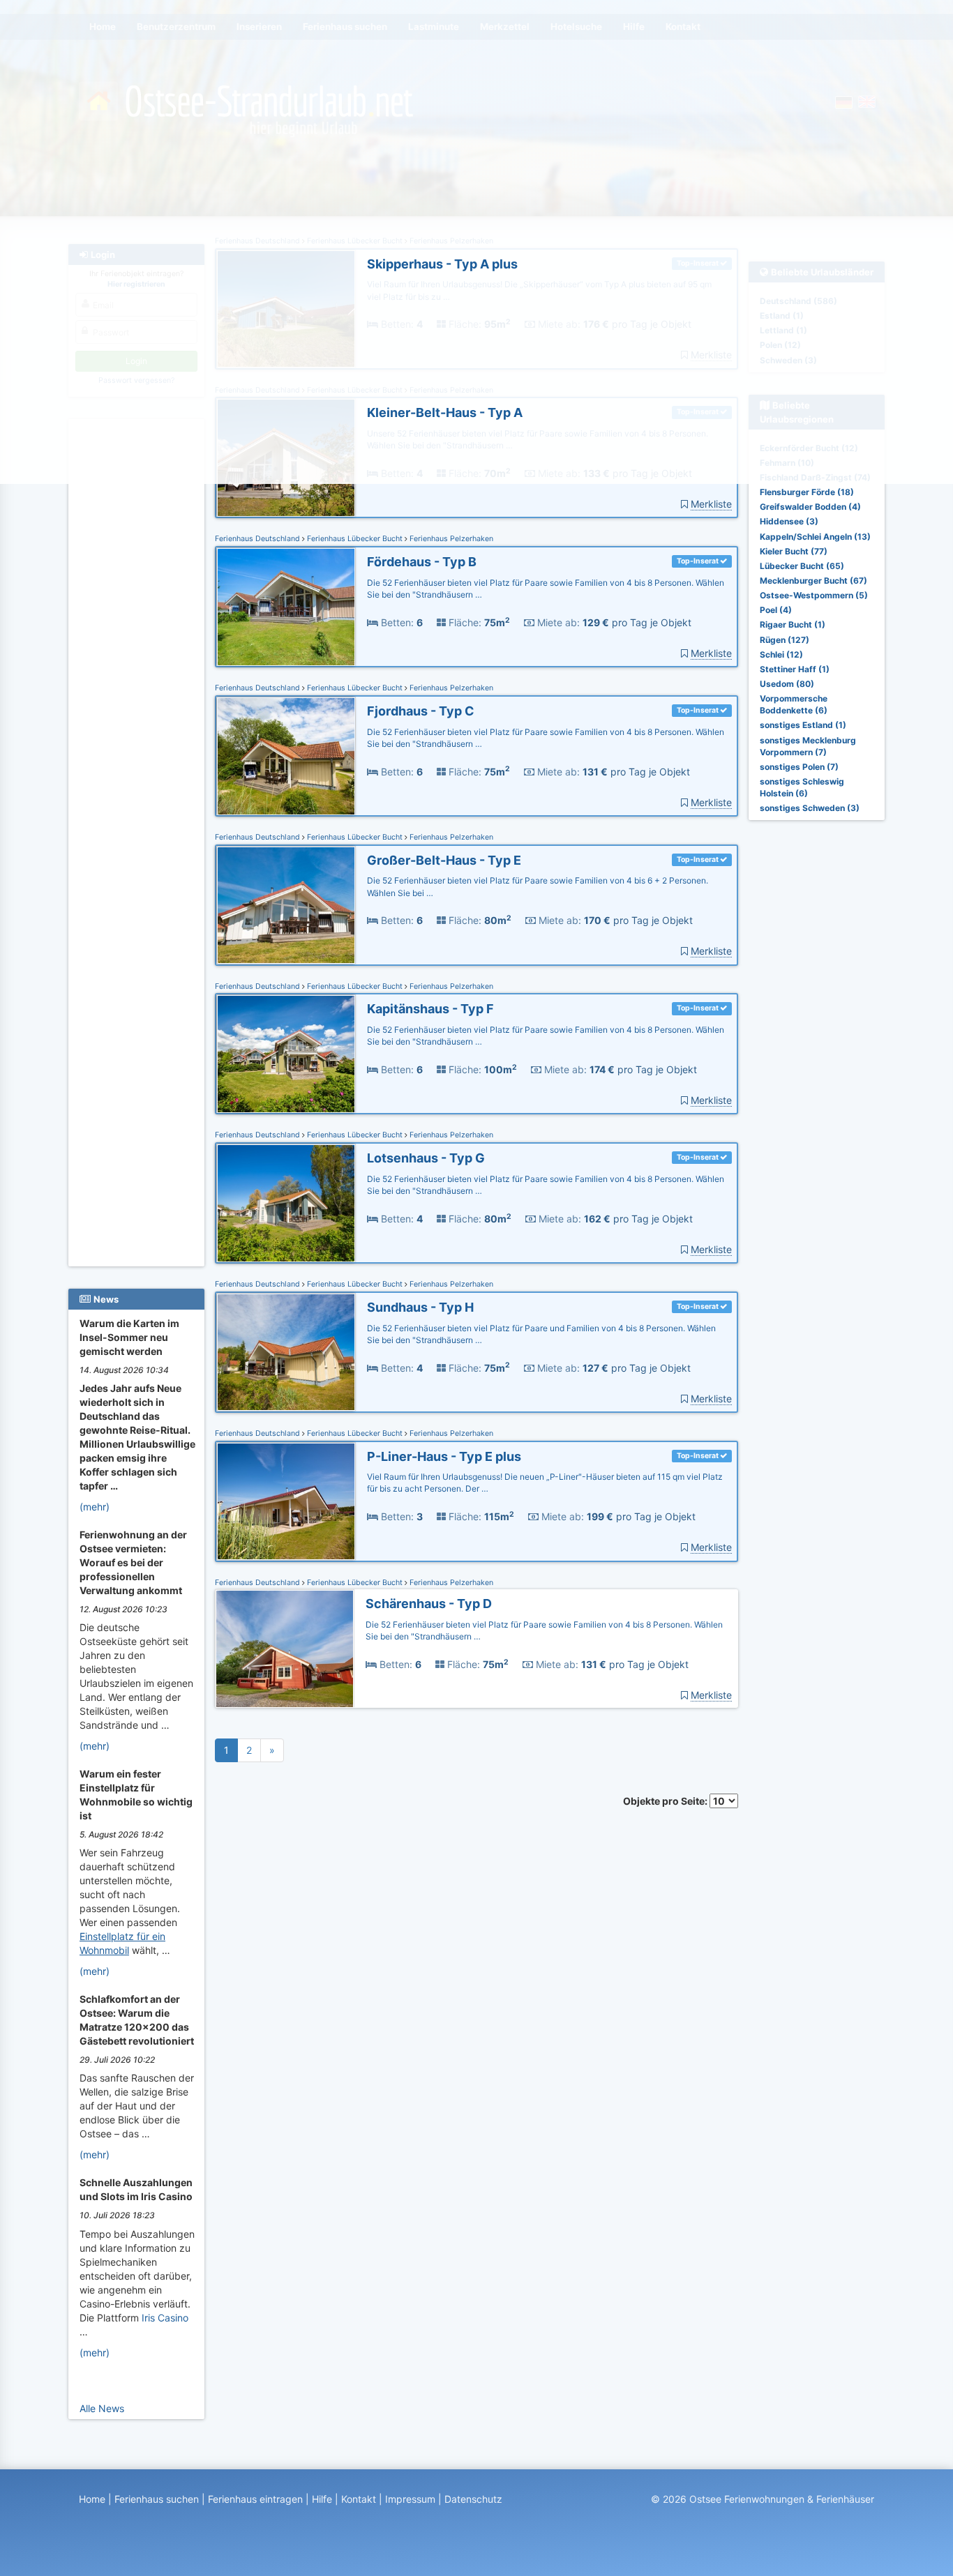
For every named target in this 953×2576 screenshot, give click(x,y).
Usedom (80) (787, 684)
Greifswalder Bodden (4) (810, 507)
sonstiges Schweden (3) (810, 808)
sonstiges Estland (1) (803, 725)
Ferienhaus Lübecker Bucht (355, 539)
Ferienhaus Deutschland (258, 539)
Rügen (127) (785, 640)
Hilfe (322, 2499)
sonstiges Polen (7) (799, 767)
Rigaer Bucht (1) (793, 624)
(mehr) (95, 1507)
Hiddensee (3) (789, 521)
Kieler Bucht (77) (794, 551)
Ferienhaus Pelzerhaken (450, 539)
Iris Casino (165, 2318)
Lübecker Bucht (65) (802, 566)
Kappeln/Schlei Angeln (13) (815, 537)
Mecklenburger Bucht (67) (813, 581)
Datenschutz (473, 2499)
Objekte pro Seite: (666, 1801)
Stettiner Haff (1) (795, 669)
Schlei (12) (781, 654)
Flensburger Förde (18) (807, 492)
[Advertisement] (138, 635)
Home (92, 2499)
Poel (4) (776, 610)
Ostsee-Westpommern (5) (814, 595)
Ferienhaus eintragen (255, 2499)
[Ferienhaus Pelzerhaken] (286, 607)
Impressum (410, 2499)
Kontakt (359, 2499)
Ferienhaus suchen (157, 2499)
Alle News (102, 2408)
